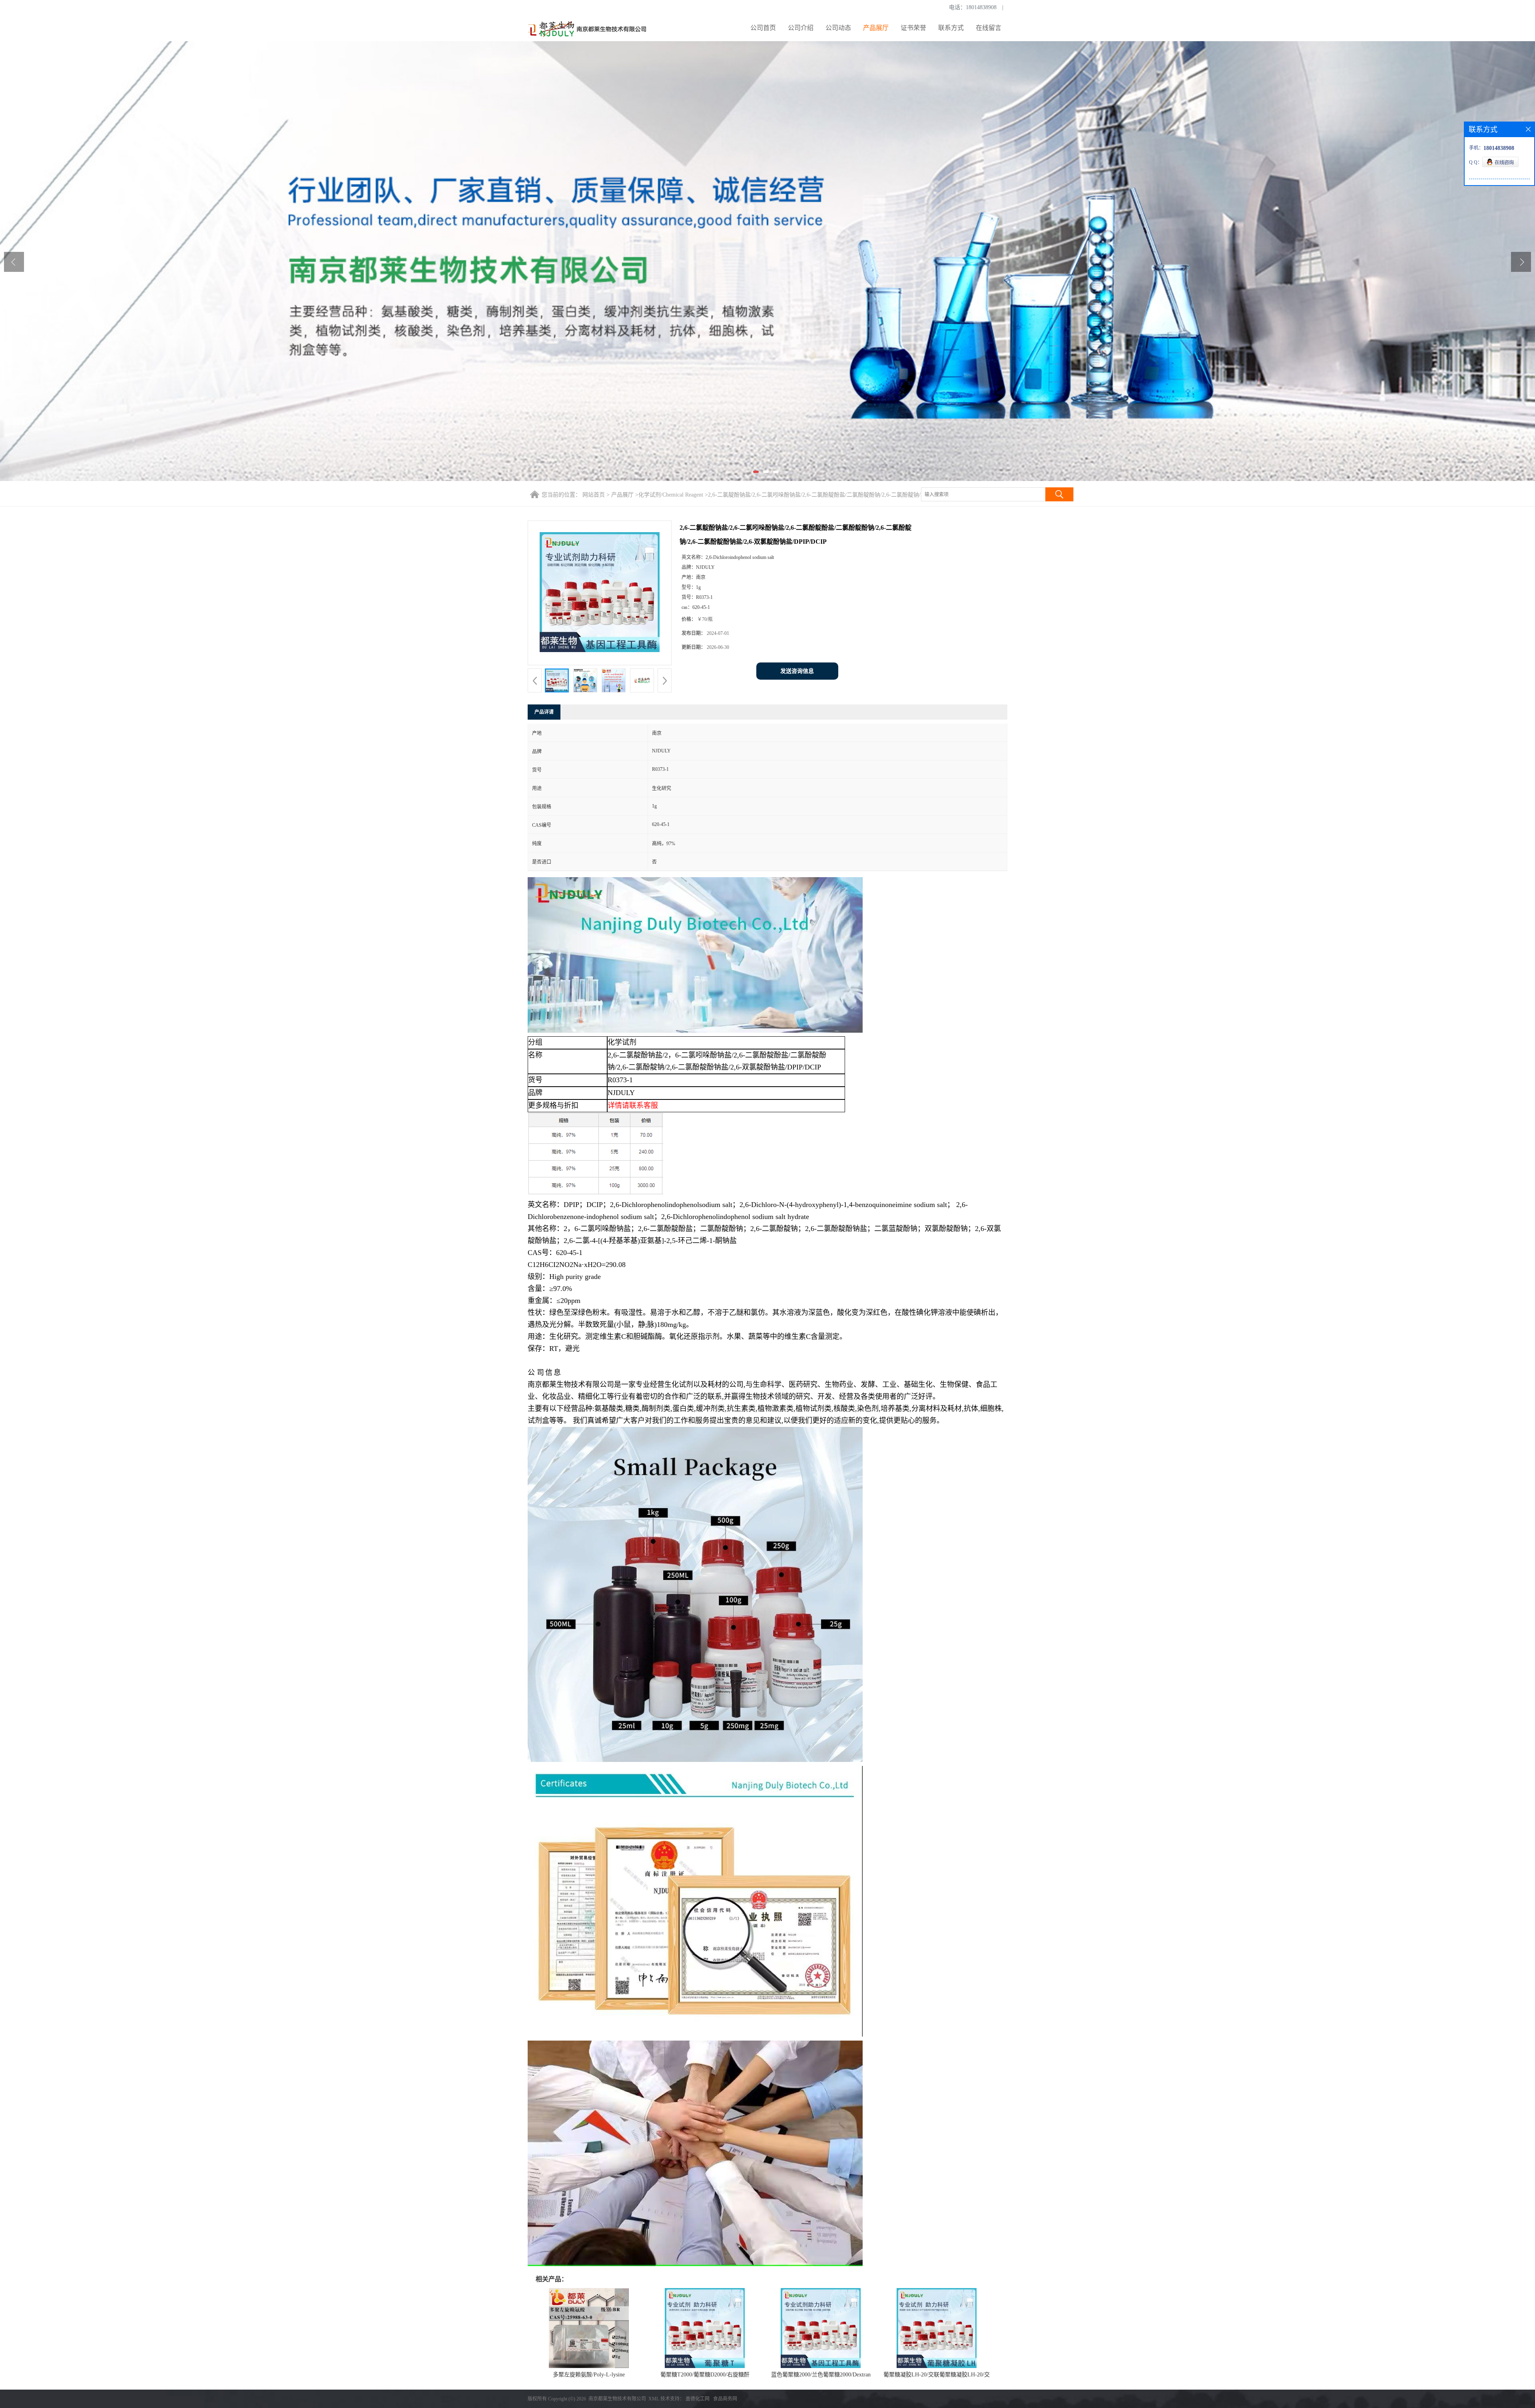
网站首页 (594, 495)
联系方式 (951, 28)
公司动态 (838, 28)
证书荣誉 (913, 28)
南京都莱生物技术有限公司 (617, 2399)
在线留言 (989, 28)
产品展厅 (876, 28)
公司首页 (763, 28)
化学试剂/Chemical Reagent (671, 495)
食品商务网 (725, 2399)
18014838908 (981, 7)
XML (654, 2399)
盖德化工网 (698, 2399)
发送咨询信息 (797, 671)
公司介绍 (801, 28)
